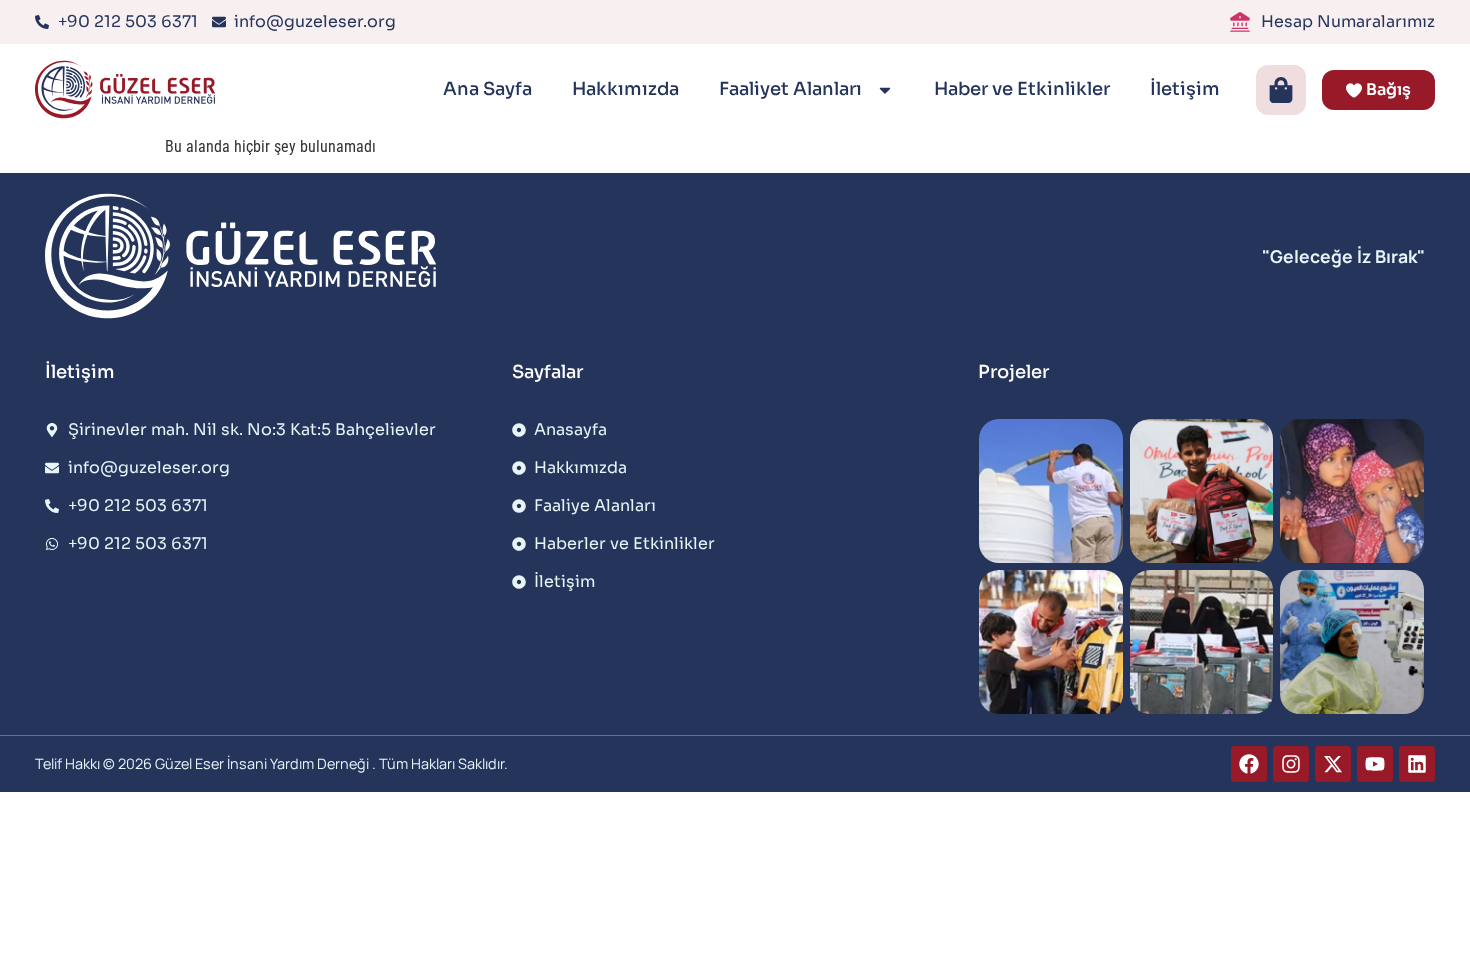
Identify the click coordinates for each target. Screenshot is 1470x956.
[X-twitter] (1333, 764)
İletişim (1185, 89)
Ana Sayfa (487, 89)
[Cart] (1281, 90)
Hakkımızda (625, 89)
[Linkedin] (1417, 764)
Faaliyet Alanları (792, 89)
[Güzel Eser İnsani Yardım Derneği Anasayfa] (130, 89)
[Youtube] (1375, 764)
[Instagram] (1291, 764)
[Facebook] (1249, 764)
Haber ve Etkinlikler (1022, 89)
